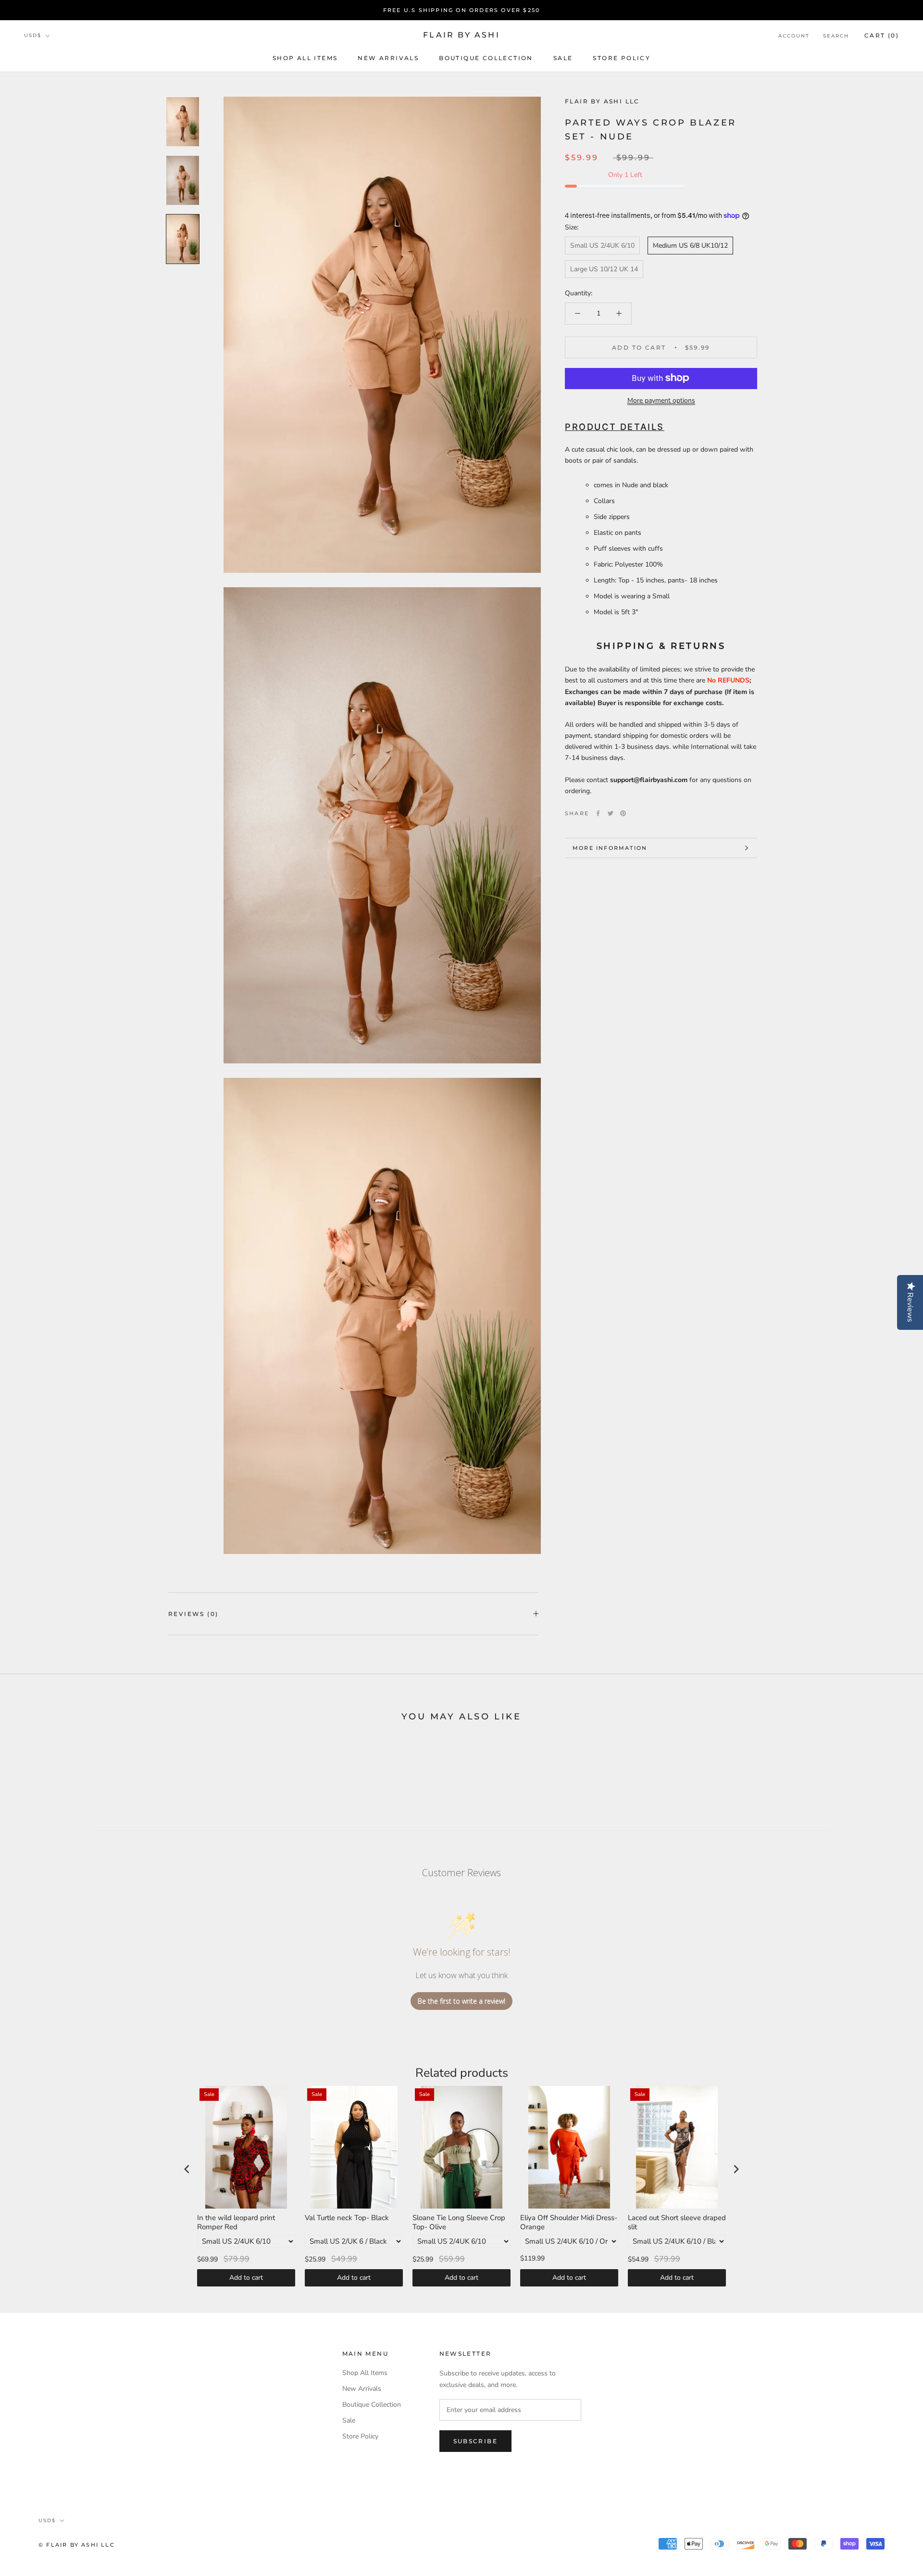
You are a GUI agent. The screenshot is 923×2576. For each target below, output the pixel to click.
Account (794, 36)
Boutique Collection (486, 58)
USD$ (33, 36)
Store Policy (622, 58)
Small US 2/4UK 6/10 (602, 246)
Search (836, 36)
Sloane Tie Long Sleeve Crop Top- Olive (459, 2223)
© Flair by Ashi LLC (77, 2545)
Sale (563, 58)
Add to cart (246, 2278)
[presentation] (187, 2169)
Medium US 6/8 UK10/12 (690, 246)
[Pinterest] (623, 813)
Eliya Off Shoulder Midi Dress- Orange (569, 2223)
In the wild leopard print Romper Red (236, 2223)
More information (610, 848)
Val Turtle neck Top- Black (347, 2218)
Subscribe (476, 2441)
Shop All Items (305, 58)
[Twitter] (611, 813)
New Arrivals (388, 58)
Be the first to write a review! (461, 2001)
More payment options (661, 400)
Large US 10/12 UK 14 (604, 269)
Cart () (882, 35)
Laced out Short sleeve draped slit (677, 2223)
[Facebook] (598, 813)
